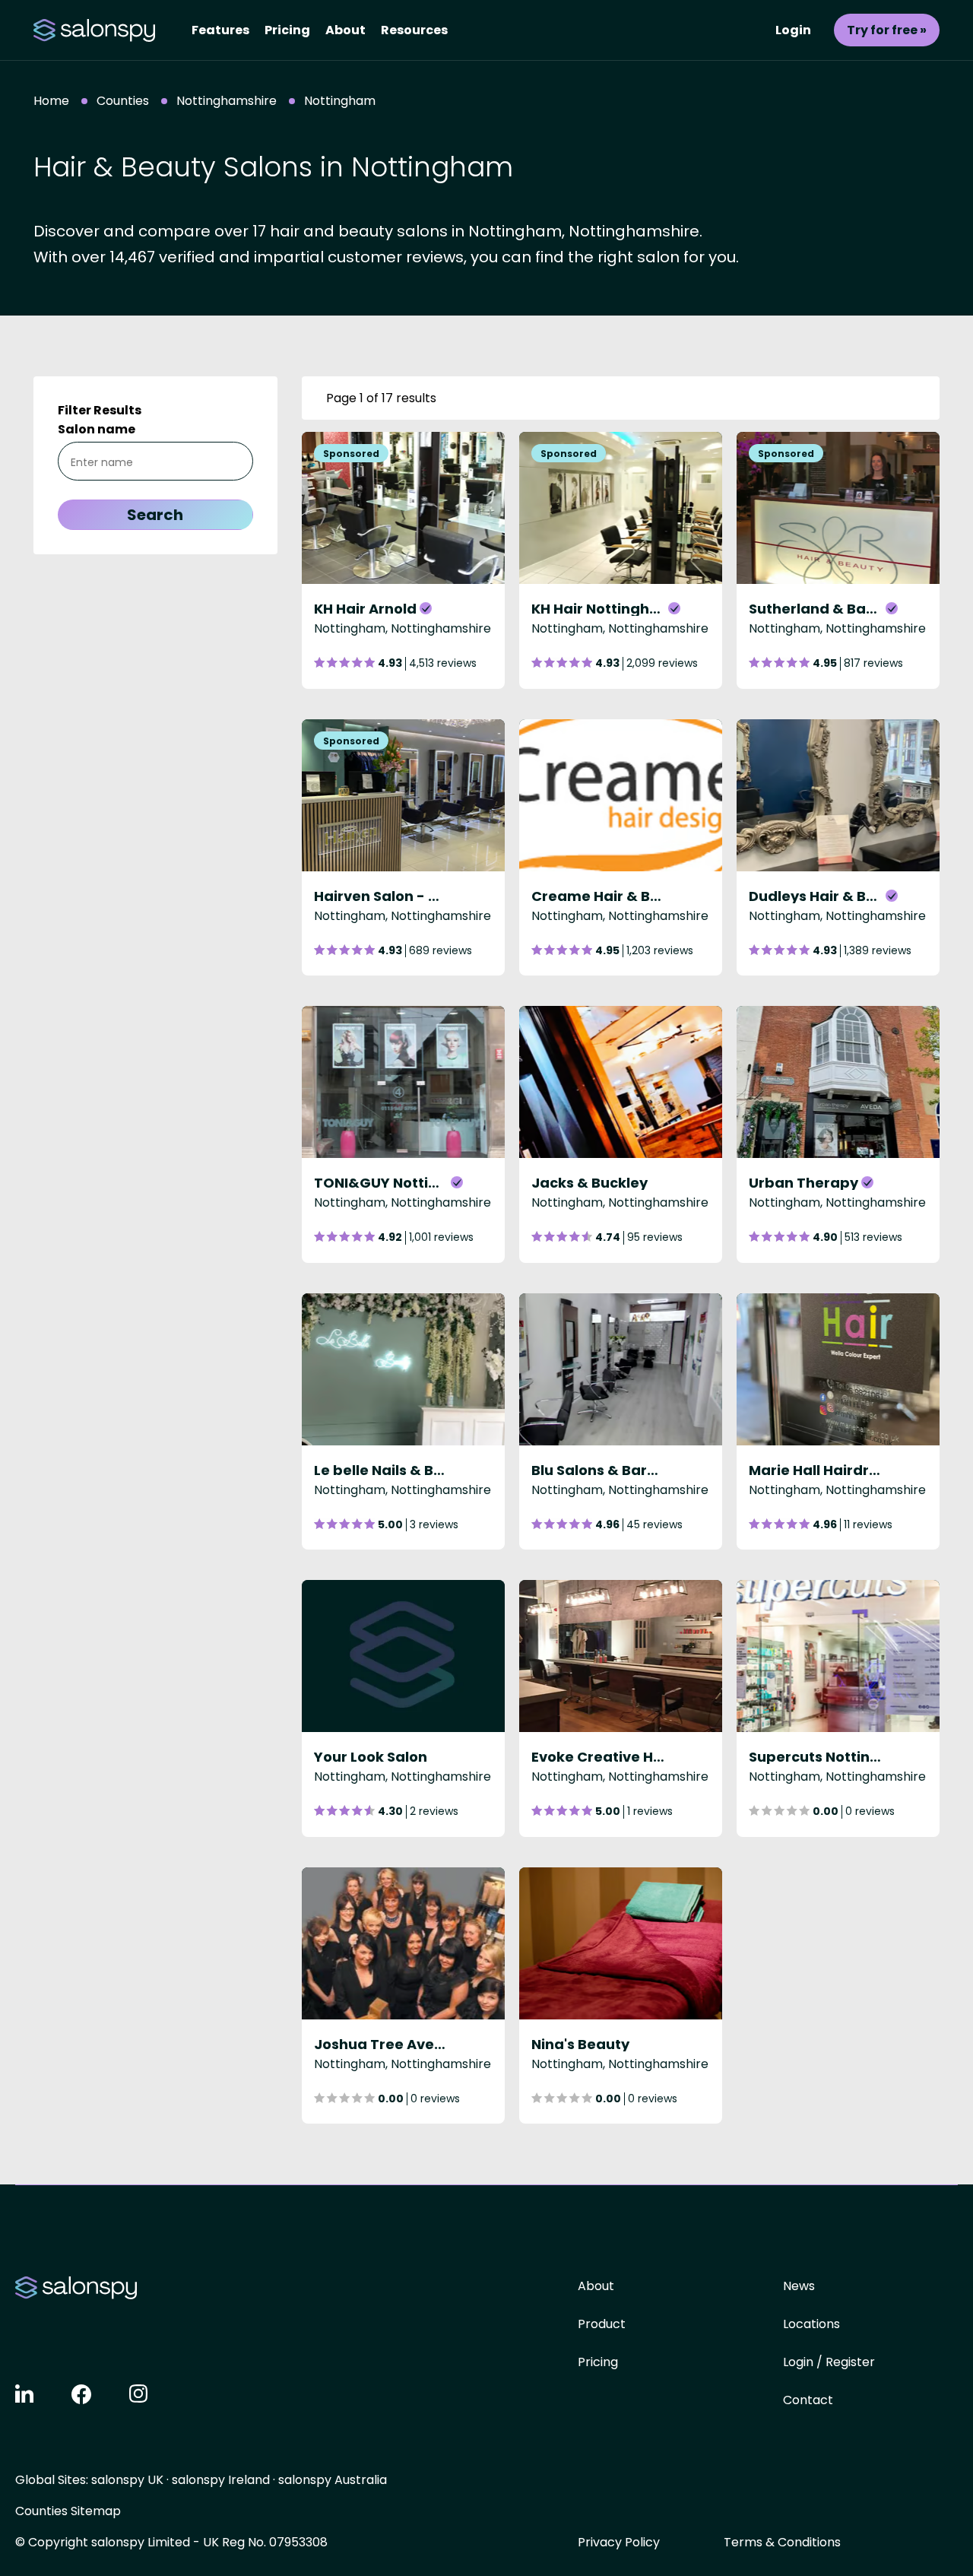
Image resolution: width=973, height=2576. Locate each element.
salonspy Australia (333, 2480)
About (345, 30)
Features (220, 30)
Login (793, 30)
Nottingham (340, 101)
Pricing (287, 30)
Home (51, 101)
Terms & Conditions (782, 2542)
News (799, 2286)
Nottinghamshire (227, 101)
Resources (414, 30)
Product (602, 2324)
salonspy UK (127, 2480)
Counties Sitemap (68, 2511)
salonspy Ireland (221, 2480)
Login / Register (829, 2362)
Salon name (97, 429)
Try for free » (887, 30)
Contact (808, 2400)
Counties (123, 101)
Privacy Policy (619, 2542)
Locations (811, 2324)
